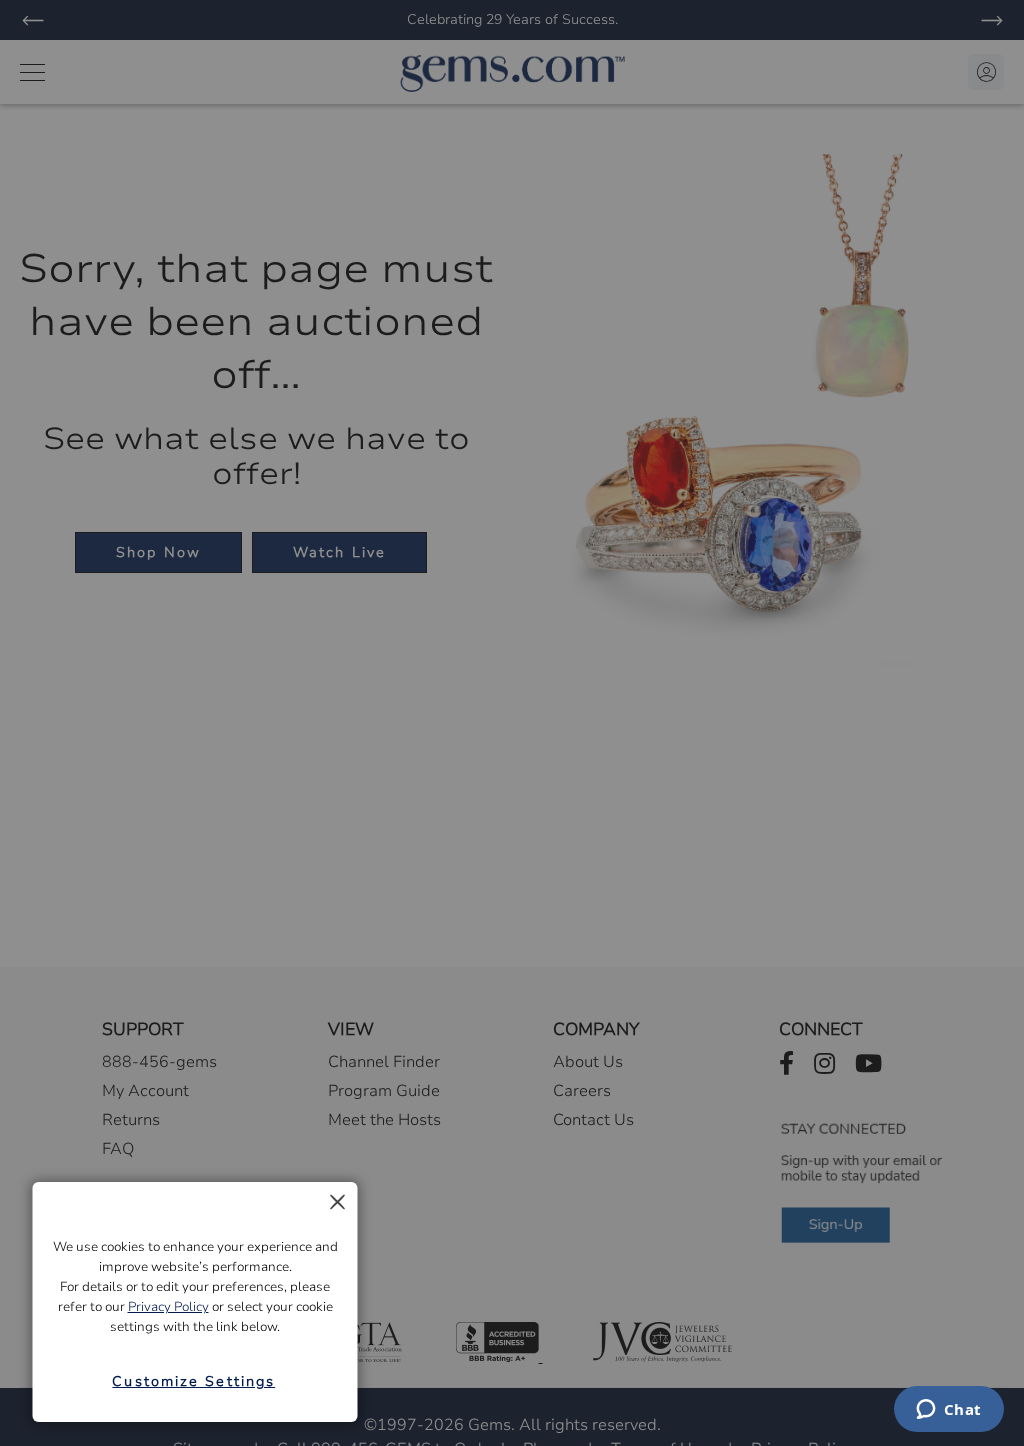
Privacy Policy (168, 1307)
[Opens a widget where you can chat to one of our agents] (948, 1411)
